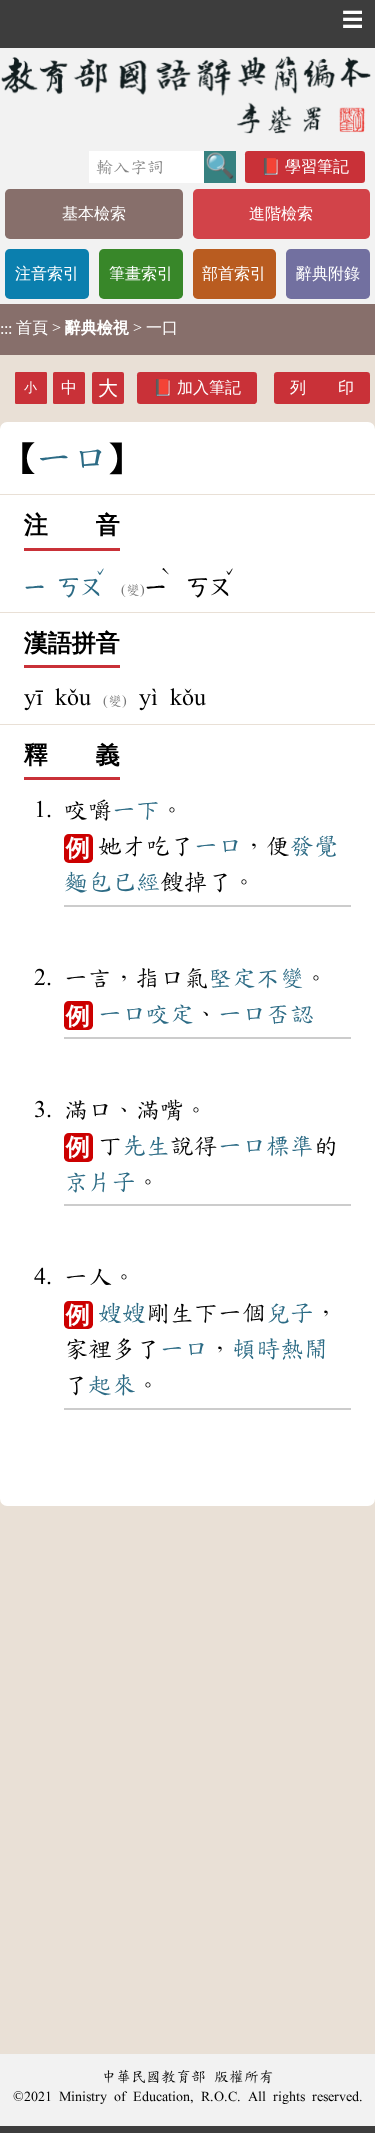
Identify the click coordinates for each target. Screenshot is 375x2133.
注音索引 (47, 273)
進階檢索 (281, 213)
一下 (136, 810)
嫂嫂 (122, 1313)
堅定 (232, 978)
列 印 (322, 387)
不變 (280, 978)
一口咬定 (146, 1014)
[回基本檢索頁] (187, 94)
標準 (290, 1146)
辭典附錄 (328, 273)
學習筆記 (317, 166)
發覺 (314, 846)
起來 (112, 1385)
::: (6, 329)
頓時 (256, 1349)
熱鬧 (304, 1349)
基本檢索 (94, 213)
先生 (146, 1146)
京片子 (100, 1182)
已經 (136, 882)
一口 (218, 846)
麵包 (88, 882)
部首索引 (234, 273)
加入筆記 (209, 387)
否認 (290, 1014)
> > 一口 (89, 328)
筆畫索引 (141, 273)
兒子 (290, 1313)
